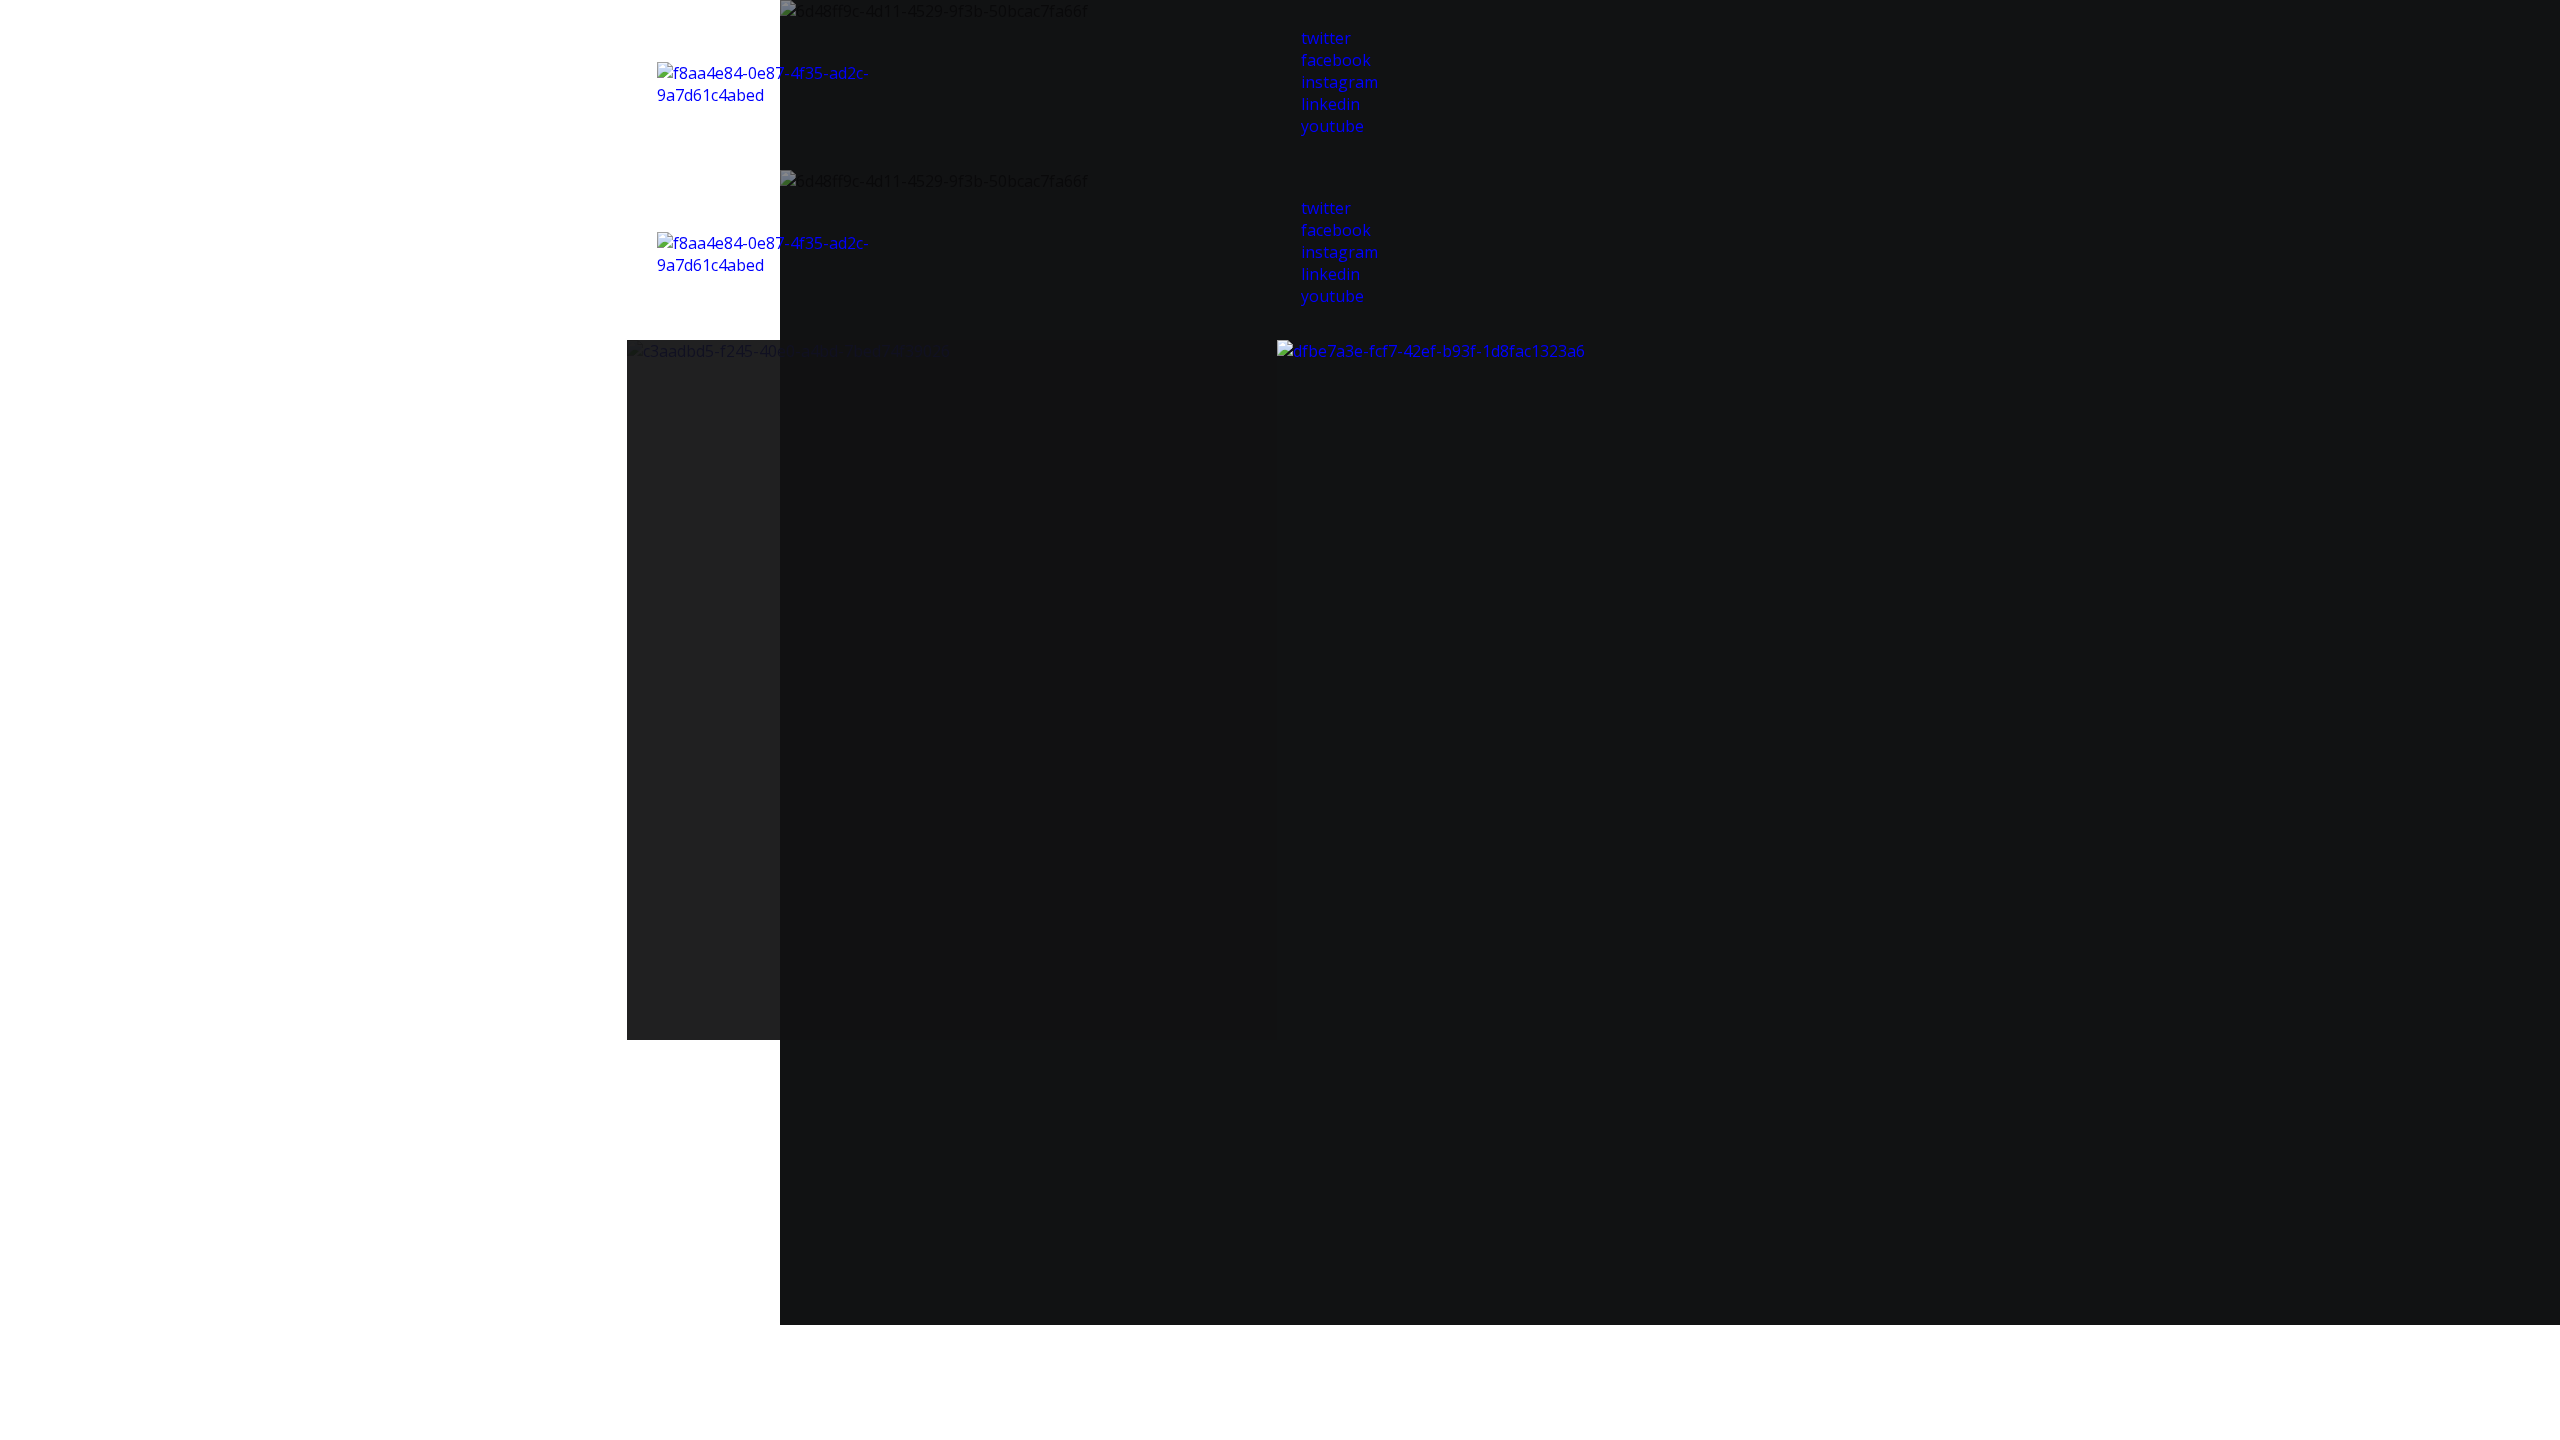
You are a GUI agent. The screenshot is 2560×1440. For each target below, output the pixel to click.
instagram (1339, 82)
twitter (1326, 38)
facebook (1336, 60)
